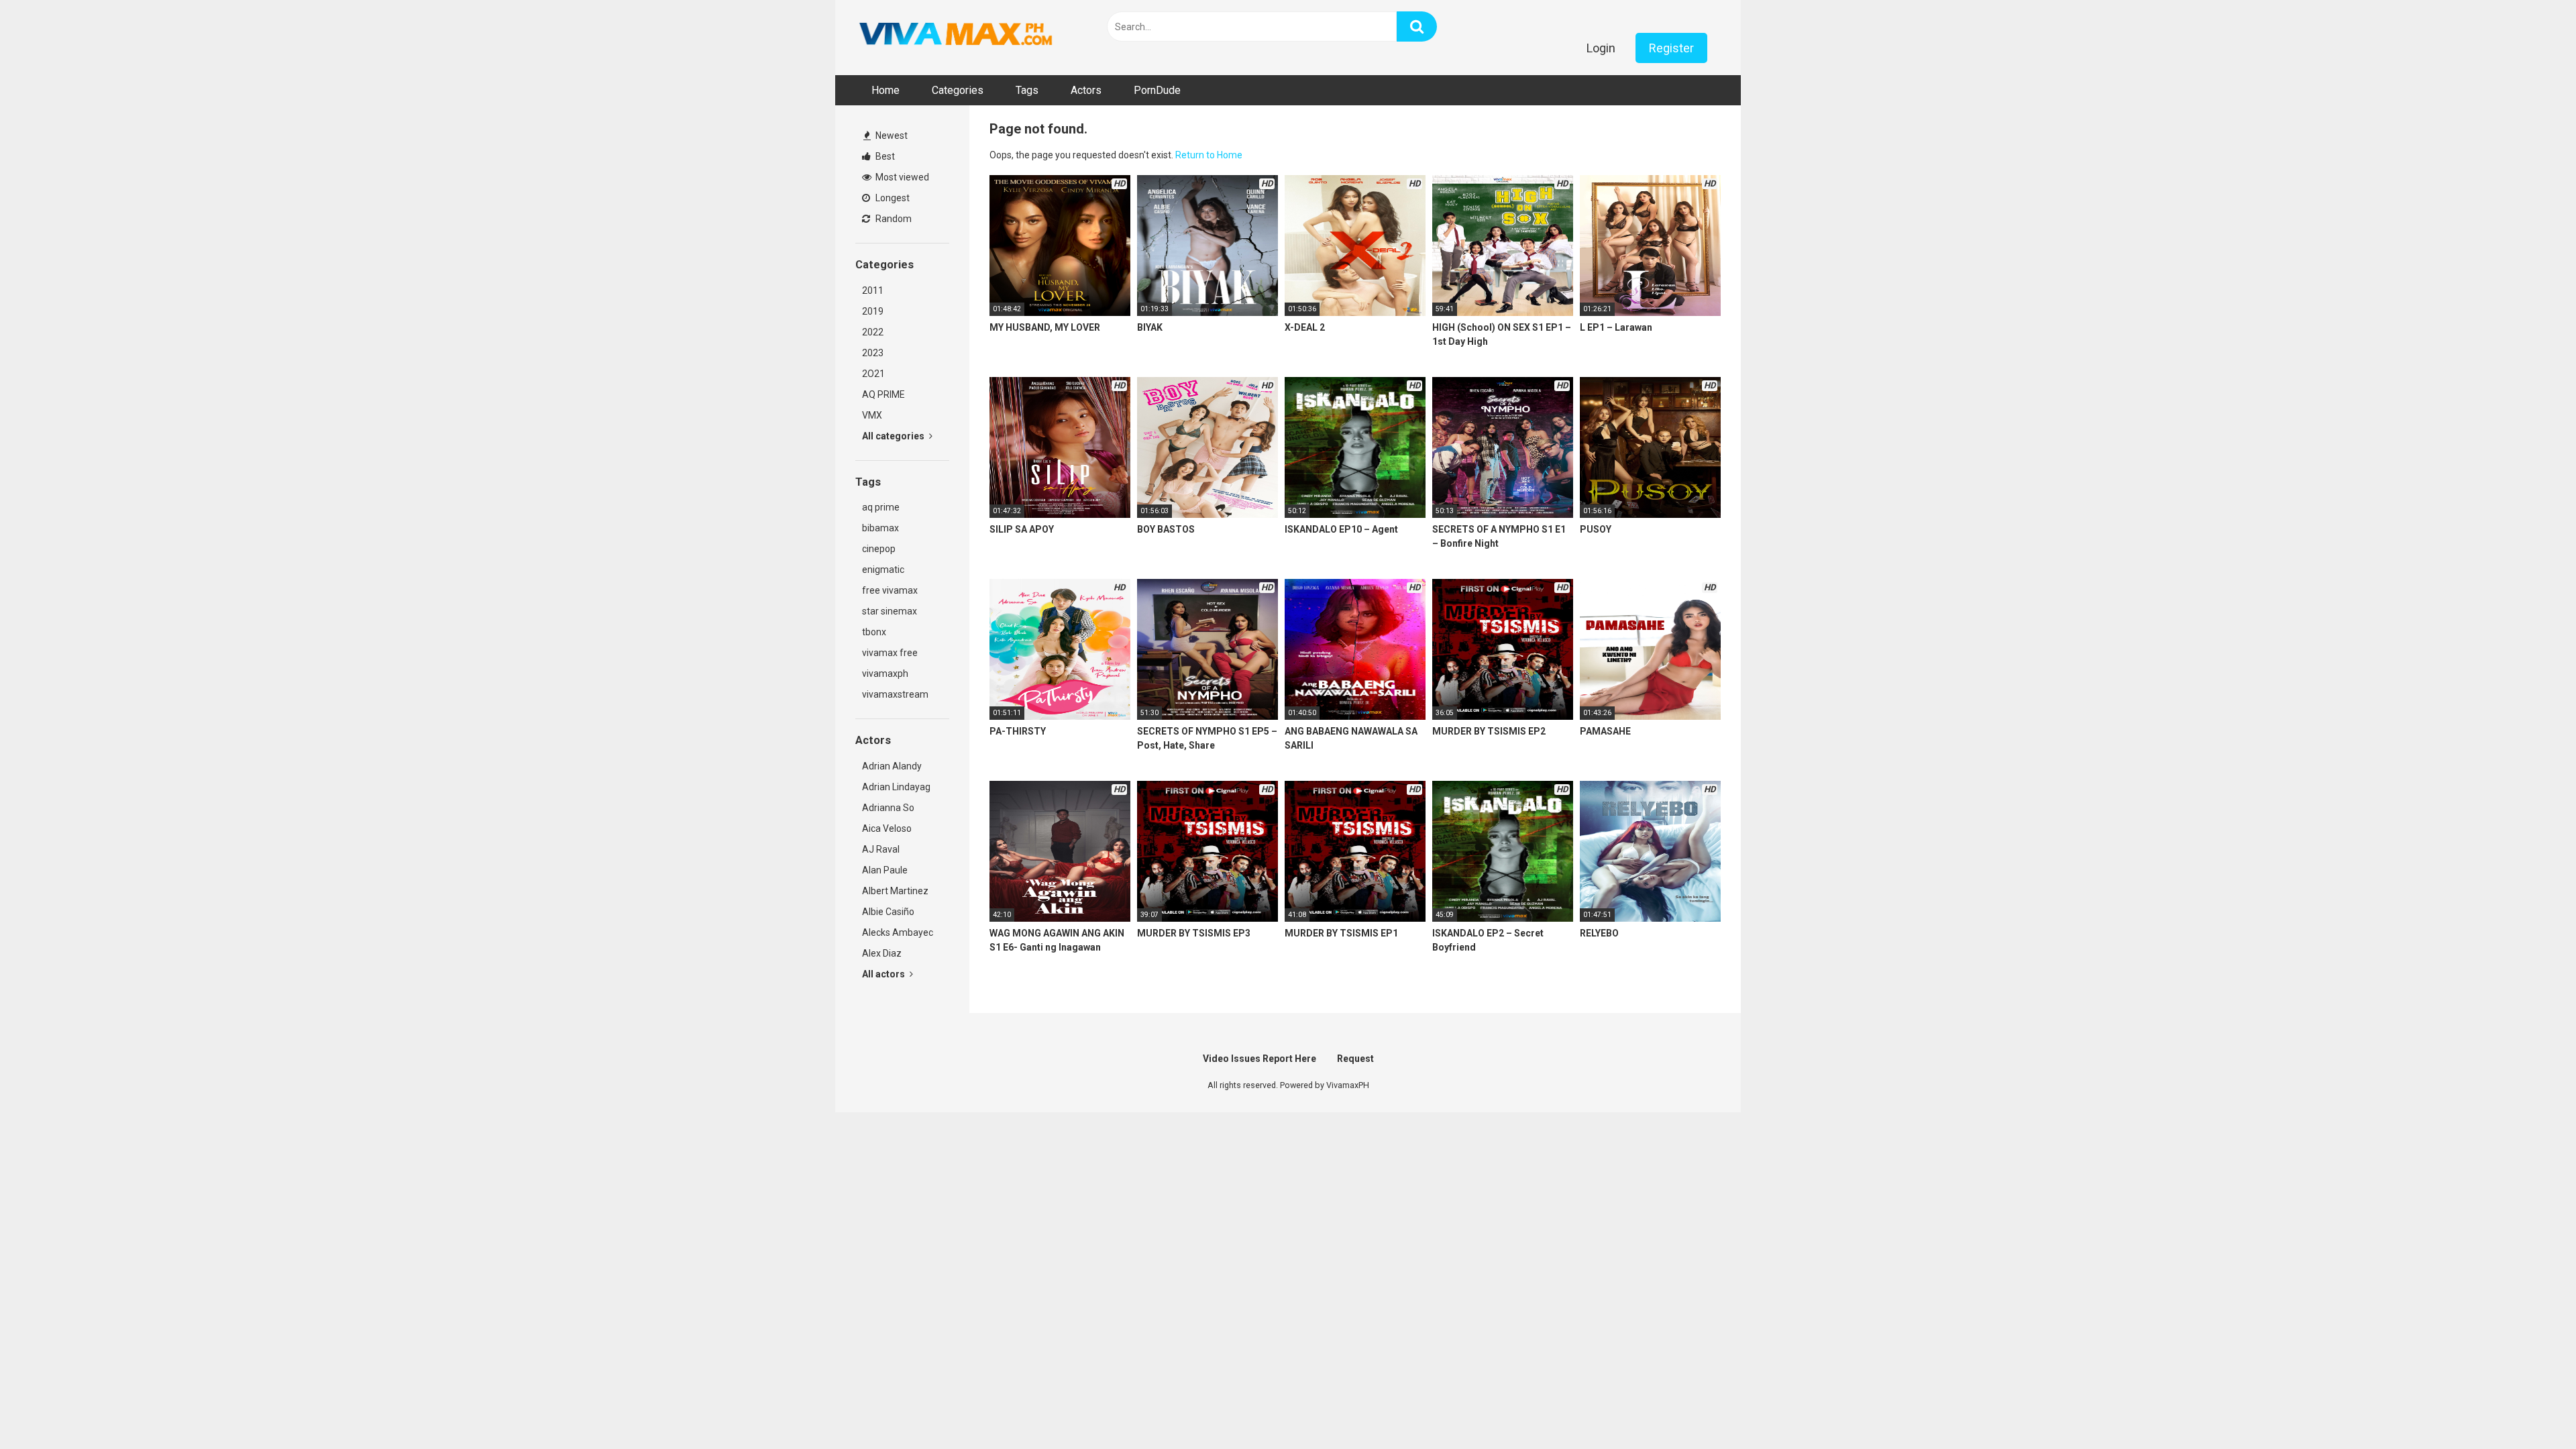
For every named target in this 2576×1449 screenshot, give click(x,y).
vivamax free (890, 653)
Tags (1027, 90)
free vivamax (890, 590)
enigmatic (883, 570)
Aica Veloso (887, 828)
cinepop (879, 549)
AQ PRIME (883, 394)
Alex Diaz (882, 953)
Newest (891, 136)
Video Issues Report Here (1259, 1059)
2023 (873, 353)
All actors (884, 974)
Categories (958, 90)
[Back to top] (2531, 1408)
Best (884, 156)
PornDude (1157, 90)
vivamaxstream (895, 694)
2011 (873, 290)
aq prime (881, 507)
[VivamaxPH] (956, 34)
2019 (873, 311)
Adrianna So (888, 808)
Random (893, 219)
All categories (894, 436)
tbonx (874, 632)
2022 (873, 332)
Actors (1086, 90)
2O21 (873, 374)
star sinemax (890, 611)
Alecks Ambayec (898, 932)
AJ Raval (881, 849)
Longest (892, 198)
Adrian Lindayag (896, 787)
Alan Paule (885, 870)
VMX (872, 415)
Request (1355, 1059)
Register (1671, 48)
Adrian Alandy (892, 766)
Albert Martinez (895, 891)
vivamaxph (885, 674)
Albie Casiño (888, 912)
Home (885, 90)
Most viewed (901, 177)
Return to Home (1209, 155)
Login (1601, 48)
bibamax (880, 528)
